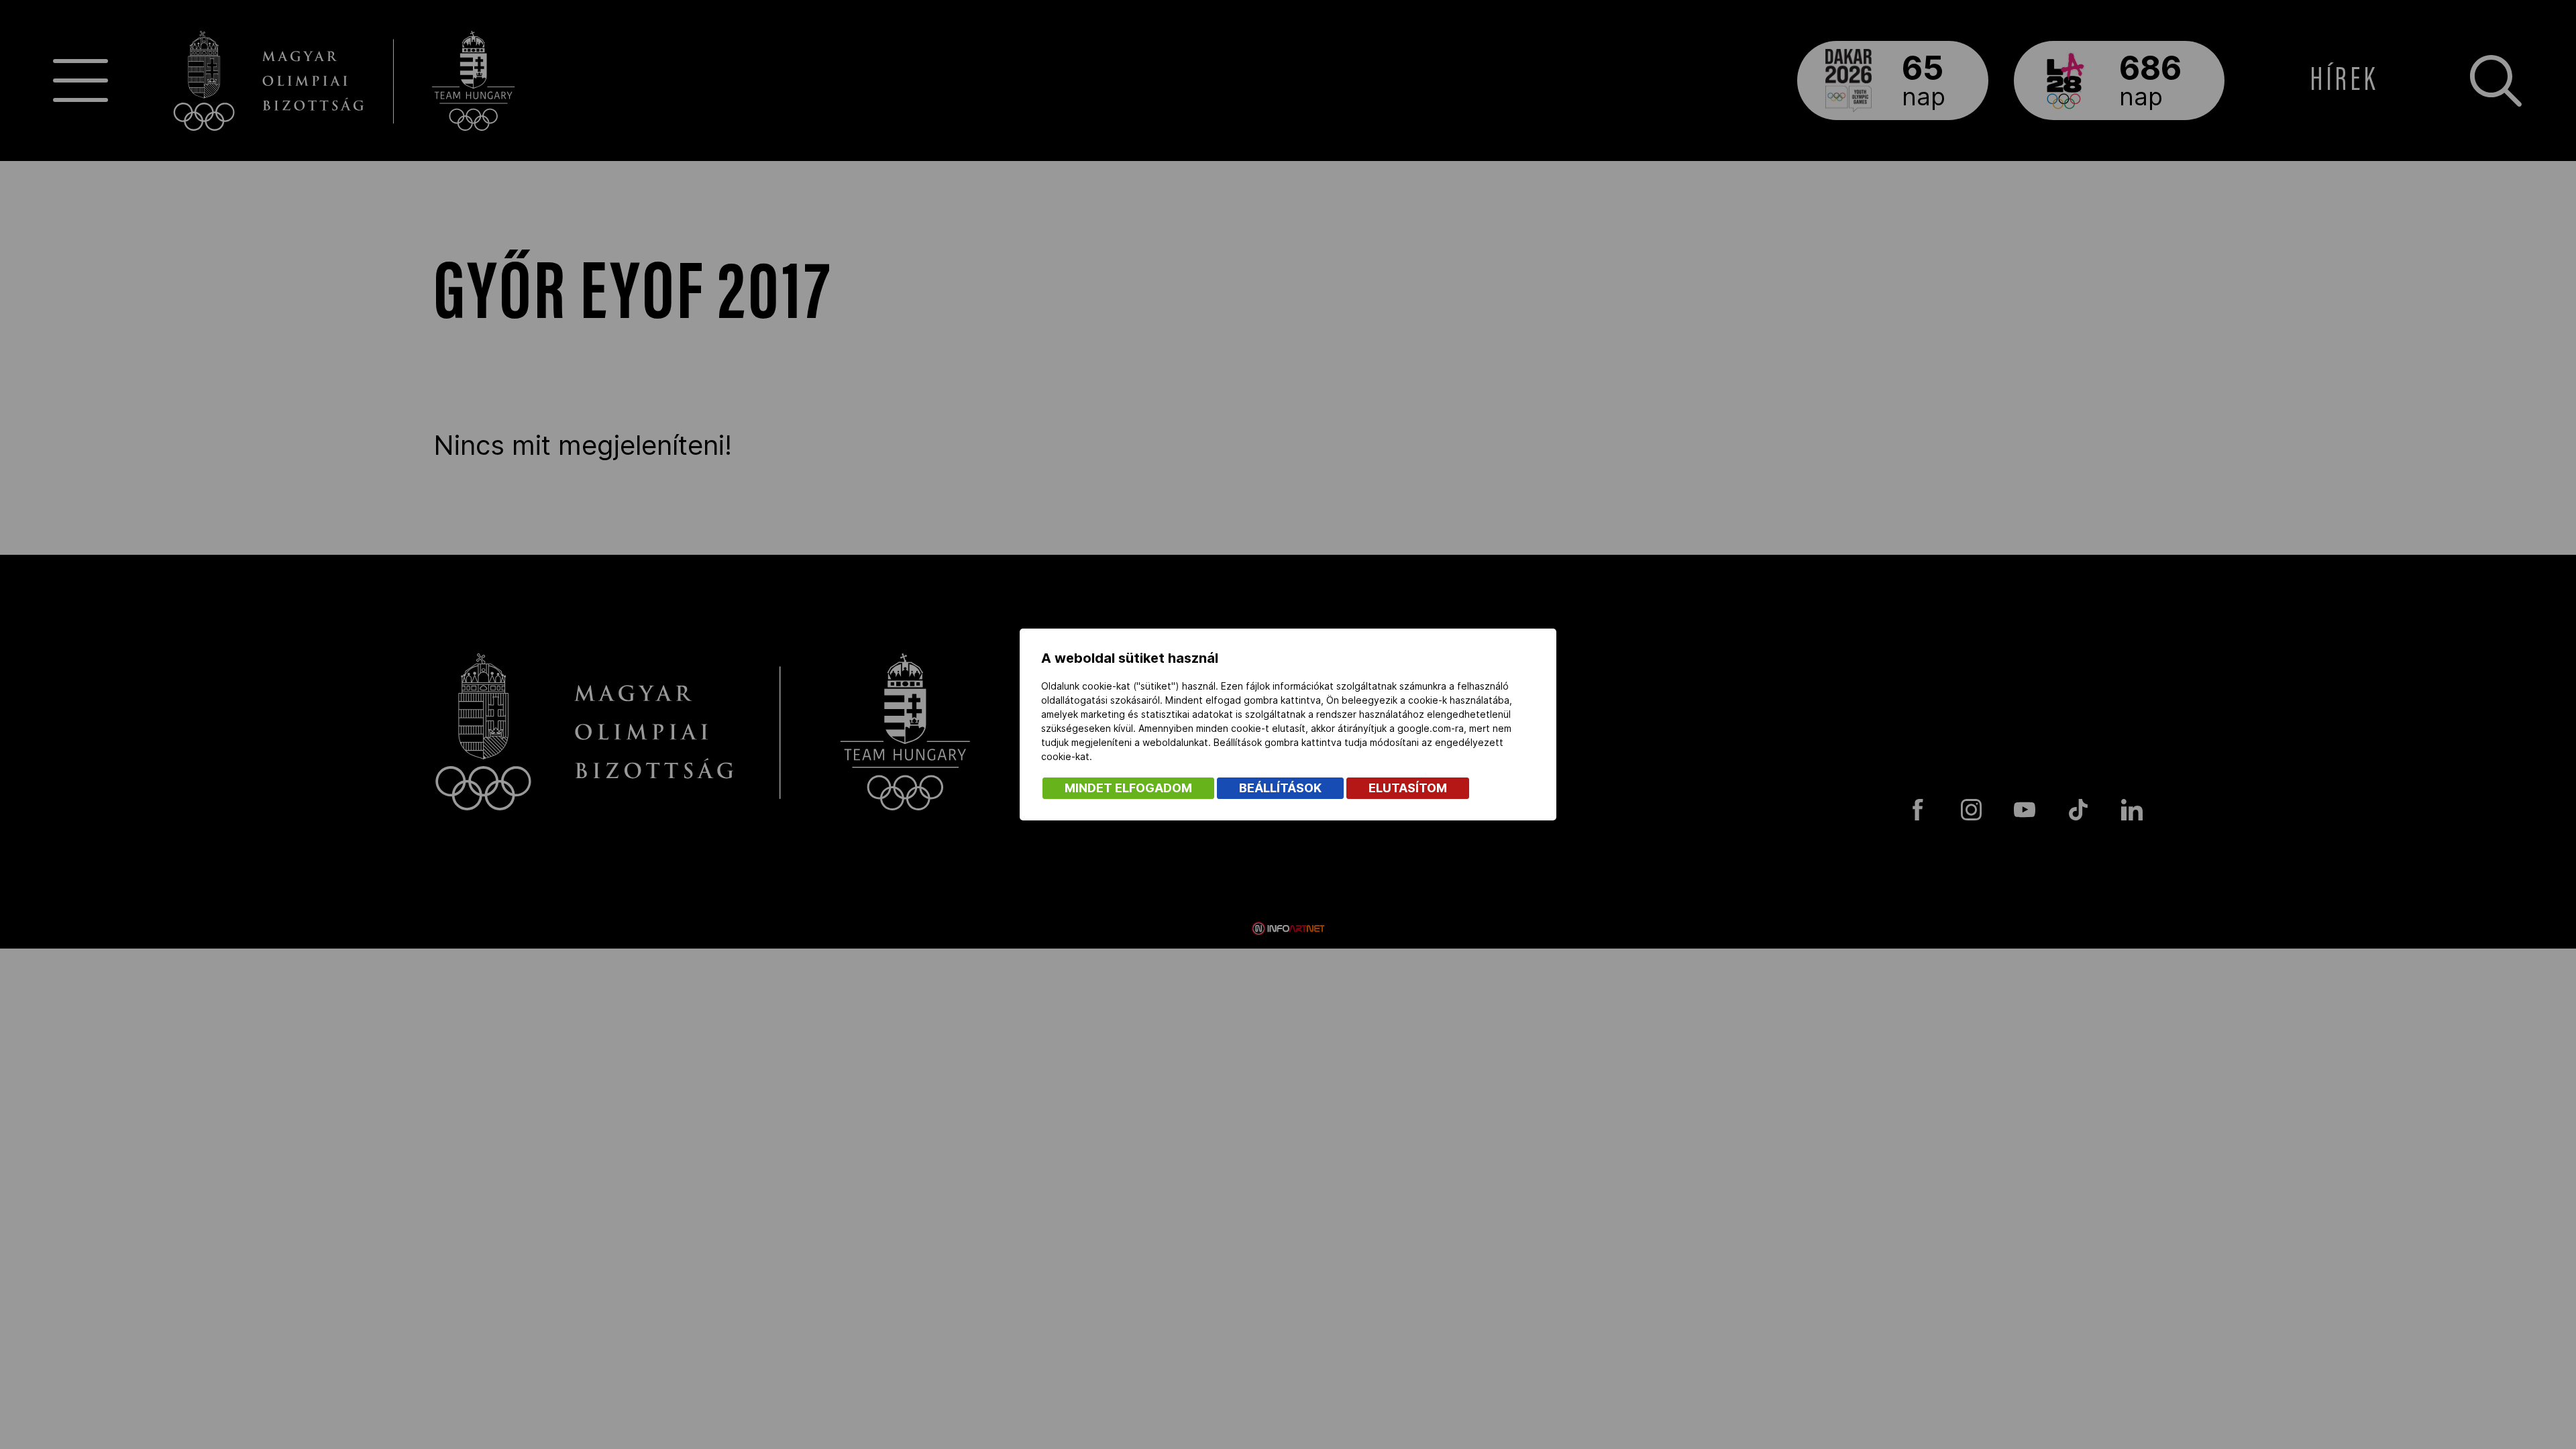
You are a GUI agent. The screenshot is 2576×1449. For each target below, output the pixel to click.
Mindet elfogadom (1128, 788)
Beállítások (1280, 788)
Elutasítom (1408, 788)
